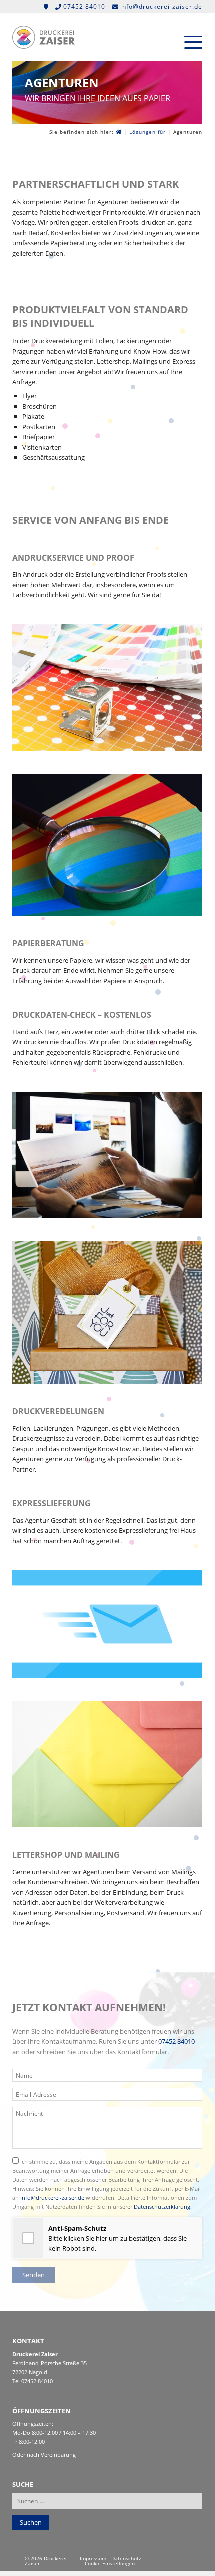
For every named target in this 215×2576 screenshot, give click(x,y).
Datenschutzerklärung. (163, 2206)
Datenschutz (126, 2559)
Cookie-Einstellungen (110, 2564)
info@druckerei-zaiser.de (52, 2197)
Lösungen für (148, 132)
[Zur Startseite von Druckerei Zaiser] (44, 46)
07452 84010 (177, 2041)
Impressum (93, 2559)
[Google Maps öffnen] (47, 7)
